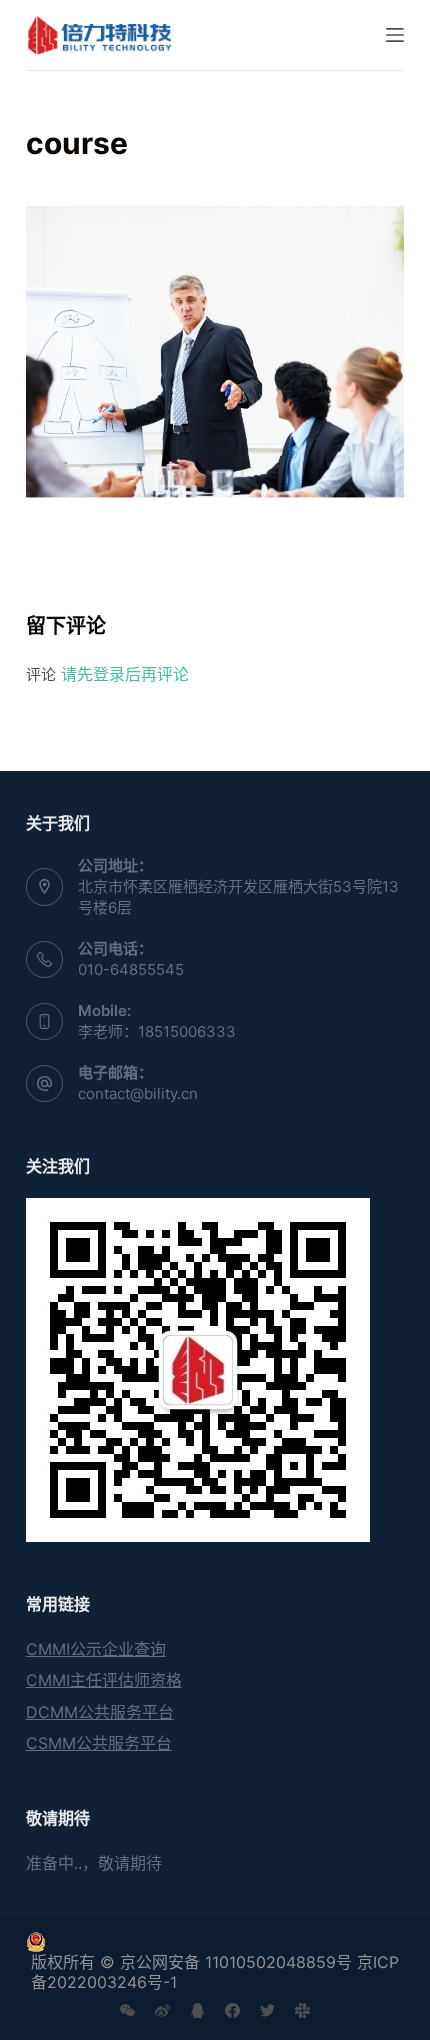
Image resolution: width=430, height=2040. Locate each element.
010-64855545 (131, 969)
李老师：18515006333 (157, 1031)
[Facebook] (232, 2010)
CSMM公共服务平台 (99, 1743)
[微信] (127, 2010)
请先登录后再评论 (125, 674)
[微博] (162, 2010)
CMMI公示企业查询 (96, 1649)
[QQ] (197, 2010)
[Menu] (395, 35)
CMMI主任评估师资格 (104, 1680)
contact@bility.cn (138, 1093)
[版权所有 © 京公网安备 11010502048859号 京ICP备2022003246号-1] (215, 1942)
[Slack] (302, 2010)
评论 (41, 674)
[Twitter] (267, 2010)
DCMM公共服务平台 (100, 1712)
